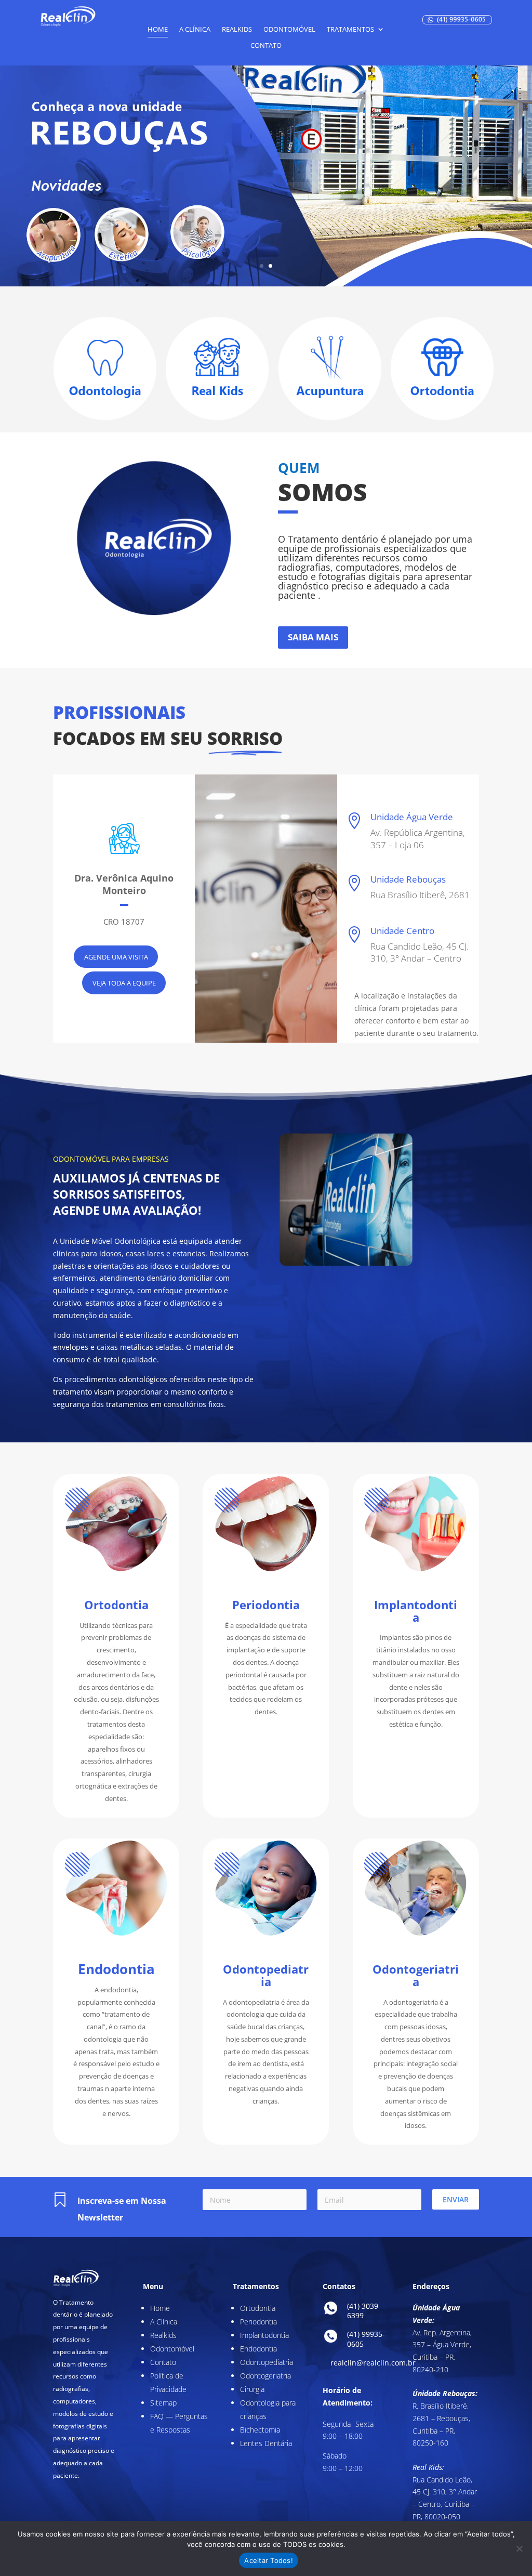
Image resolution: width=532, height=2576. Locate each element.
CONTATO (266, 46)
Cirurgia (252, 2389)
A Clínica (164, 2322)
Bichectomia (260, 2430)
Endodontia (258, 2349)
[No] (519, 2548)
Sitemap (163, 2403)
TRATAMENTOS (350, 30)
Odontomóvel (172, 2349)
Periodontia (258, 2322)
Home (158, 30)
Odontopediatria (267, 2362)
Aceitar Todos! (269, 2560)
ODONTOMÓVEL (289, 30)
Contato (163, 2362)
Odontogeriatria (265, 2376)
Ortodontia (258, 2308)
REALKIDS (237, 30)
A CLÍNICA (195, 30)
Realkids (163, 2335)
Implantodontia (264, 2335)
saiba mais (313, 637)
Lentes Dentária (266, 2443)
